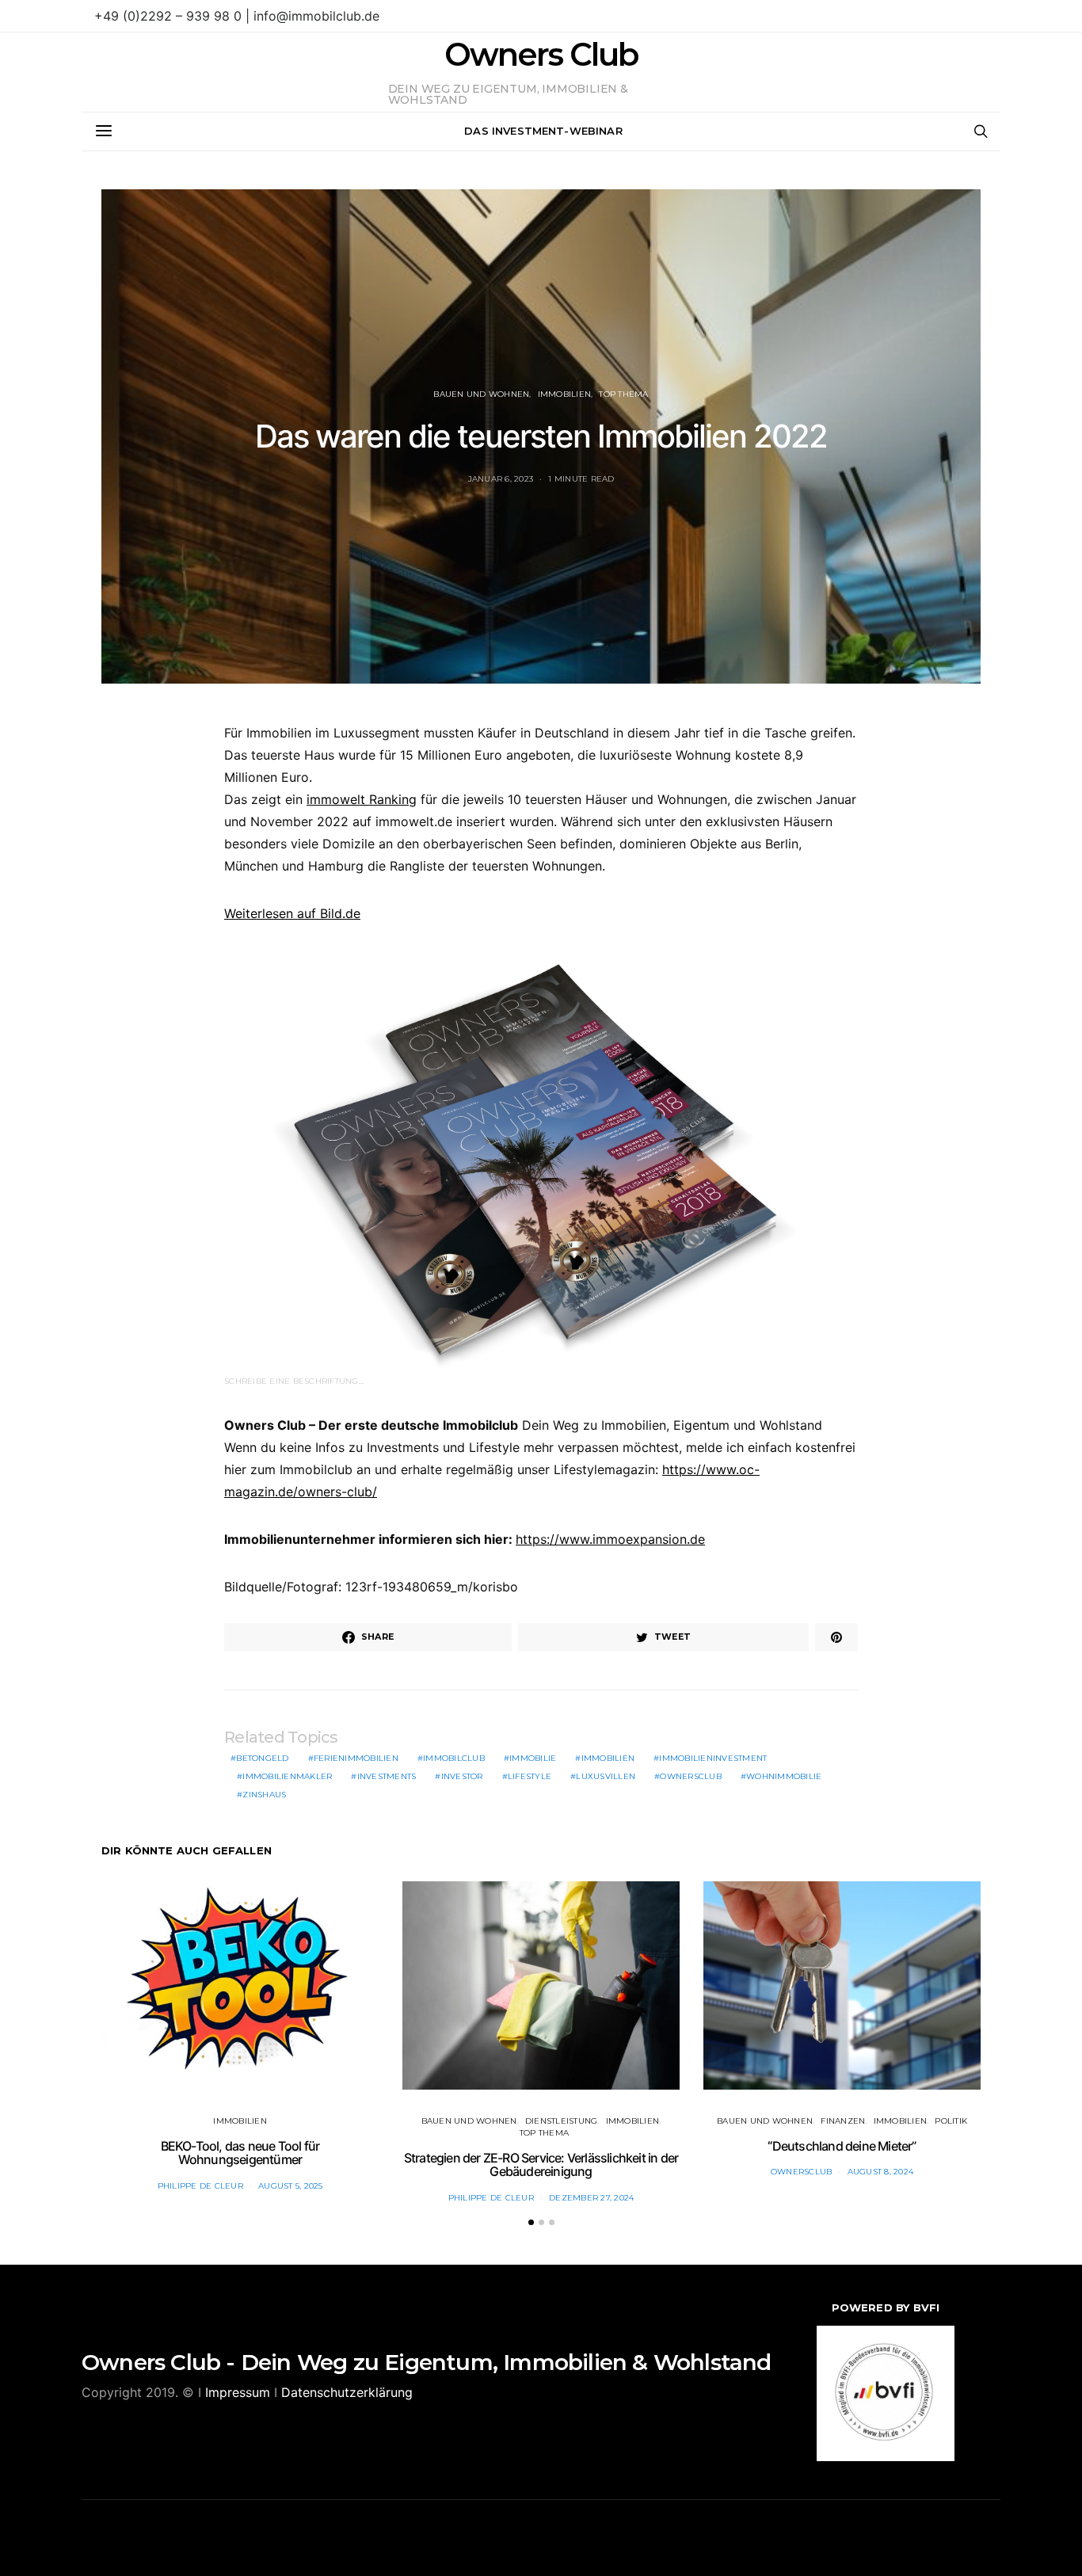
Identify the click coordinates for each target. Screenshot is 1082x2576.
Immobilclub (454, 1758)
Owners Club (541, 55)
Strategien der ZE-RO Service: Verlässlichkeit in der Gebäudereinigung (541, 2165)
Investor (462, 1776)
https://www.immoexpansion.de (610, 1539)
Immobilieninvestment (713, 1758)
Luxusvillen (606, 1776)
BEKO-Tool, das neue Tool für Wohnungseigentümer (240, 2153)
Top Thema (623, 394)
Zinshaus (264, 1795)
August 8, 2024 (881, 2172)
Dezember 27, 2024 (591, 2198)
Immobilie (533, 1758)
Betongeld (262, 1758)
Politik (951, 2121)
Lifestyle (530, 1776)
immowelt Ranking (362, 799)
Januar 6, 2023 (501, 479)
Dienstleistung (562, 2121)
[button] (531, 2222)
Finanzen (843, 2121)
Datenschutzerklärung (347, 2392)
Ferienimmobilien (356, 1758)
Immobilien (565, 394)
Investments (387, 1776)
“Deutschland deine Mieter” (842, 2146)
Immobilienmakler (287, 1776)
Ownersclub (691, 1776)
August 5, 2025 (291, 2186)
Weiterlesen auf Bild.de (292, 913)
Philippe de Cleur (200, 2186)
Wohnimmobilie (784, 1776)
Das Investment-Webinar (543, 131)
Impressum (238, 2392)
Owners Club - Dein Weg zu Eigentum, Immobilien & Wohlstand (427, 2362)
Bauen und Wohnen (481, 394)
